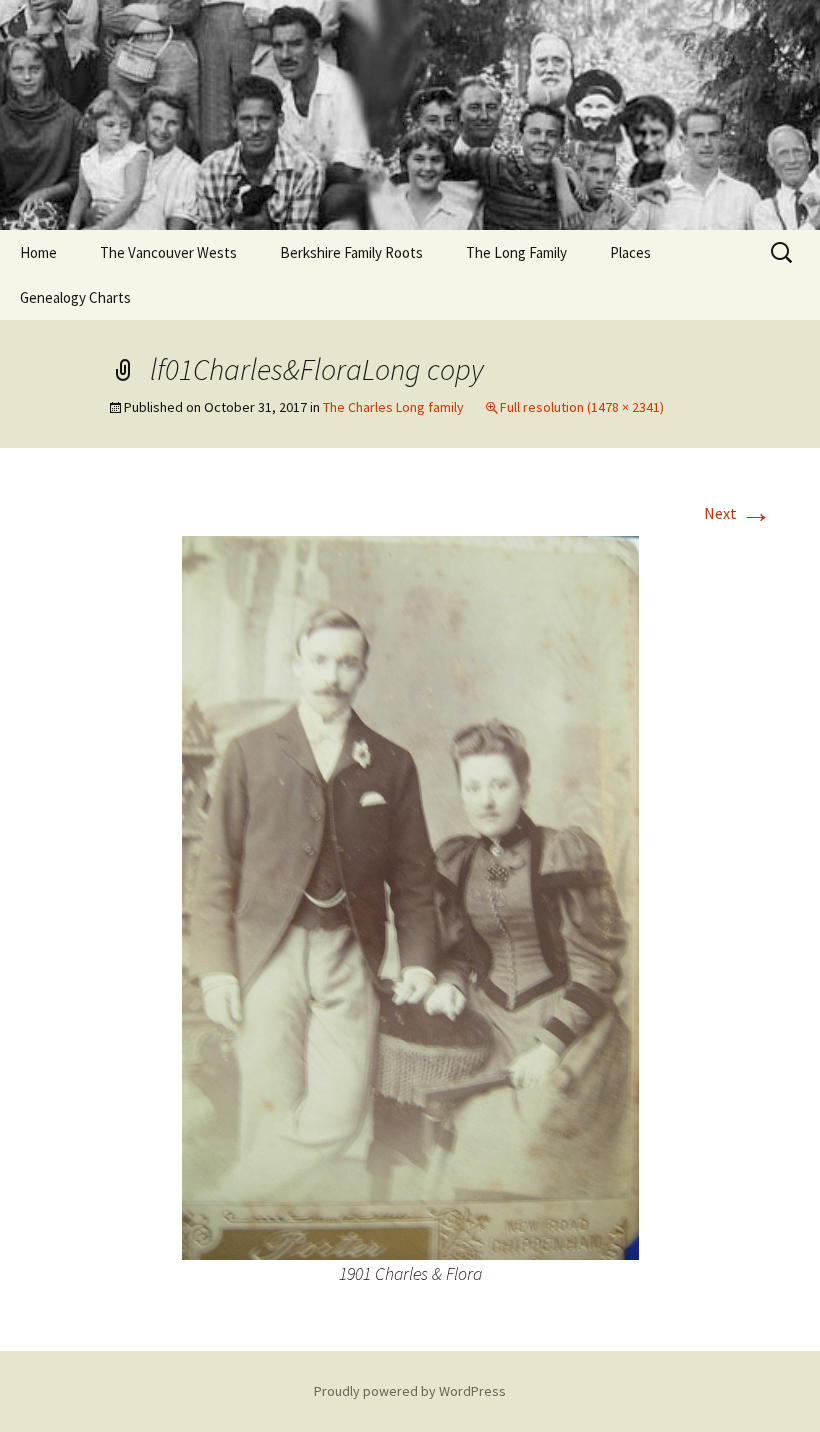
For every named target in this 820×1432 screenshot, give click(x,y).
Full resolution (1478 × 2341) (582, 407)
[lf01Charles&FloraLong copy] (410, 896)
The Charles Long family (393, 407)
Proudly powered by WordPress (410, 1391)
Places (630, 252)
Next (738, 513)
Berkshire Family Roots (351, 252)
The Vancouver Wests (168, 252)
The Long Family (516, 252)
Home (38, 252)
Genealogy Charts (75, 297)
